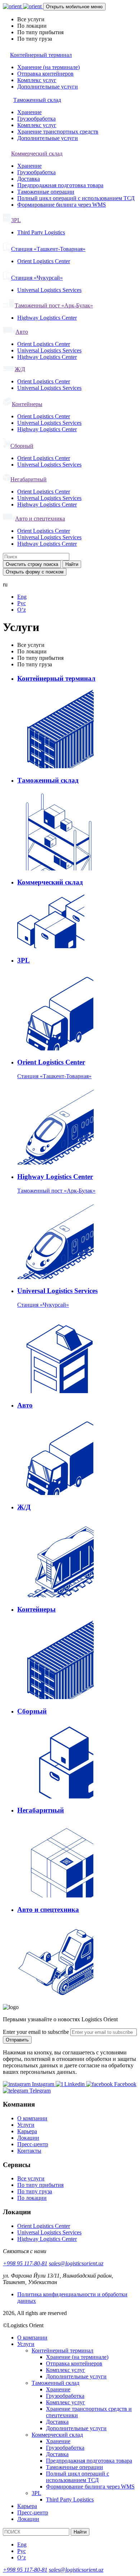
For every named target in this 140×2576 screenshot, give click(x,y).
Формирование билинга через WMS (62, 205)
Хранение (29, 112)
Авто (22, 332)
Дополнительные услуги (48, 87)
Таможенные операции (46, 192)
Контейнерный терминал (41, 55)
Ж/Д (20, 369)
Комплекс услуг (37, 80)
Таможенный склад (37, 100)
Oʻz (22, 610)
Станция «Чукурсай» (37, 278)
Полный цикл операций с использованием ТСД (76, 198)
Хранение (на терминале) (48, 67)
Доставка (29, 179)
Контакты (29, 2151)
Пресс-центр (33, 2144)
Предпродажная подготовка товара (60, 185)
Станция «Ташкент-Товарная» (48, 249)
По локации (32, 2198)
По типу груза (35, 2191)
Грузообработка (36, 119)
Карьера (27, 2131)
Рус (22, 603)
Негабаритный (29, 479)
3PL (16, 220)
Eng (22, 597)
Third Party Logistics (41, 232)
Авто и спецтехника (40, 519)
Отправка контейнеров (45, 74)
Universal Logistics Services (49, 290)
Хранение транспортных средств (58, 132)
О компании (32, 2118)
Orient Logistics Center (44, 261)
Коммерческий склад (37, 154)
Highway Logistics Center (47, 318)
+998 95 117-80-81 (25, 2263)
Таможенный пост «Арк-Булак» (54, 305)
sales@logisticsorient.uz (76, 2263)
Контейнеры (27, 404)
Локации (28, 2138)
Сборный (22, 446)
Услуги (26, 2125)
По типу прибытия (40, 2185)
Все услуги (31, 2178)
